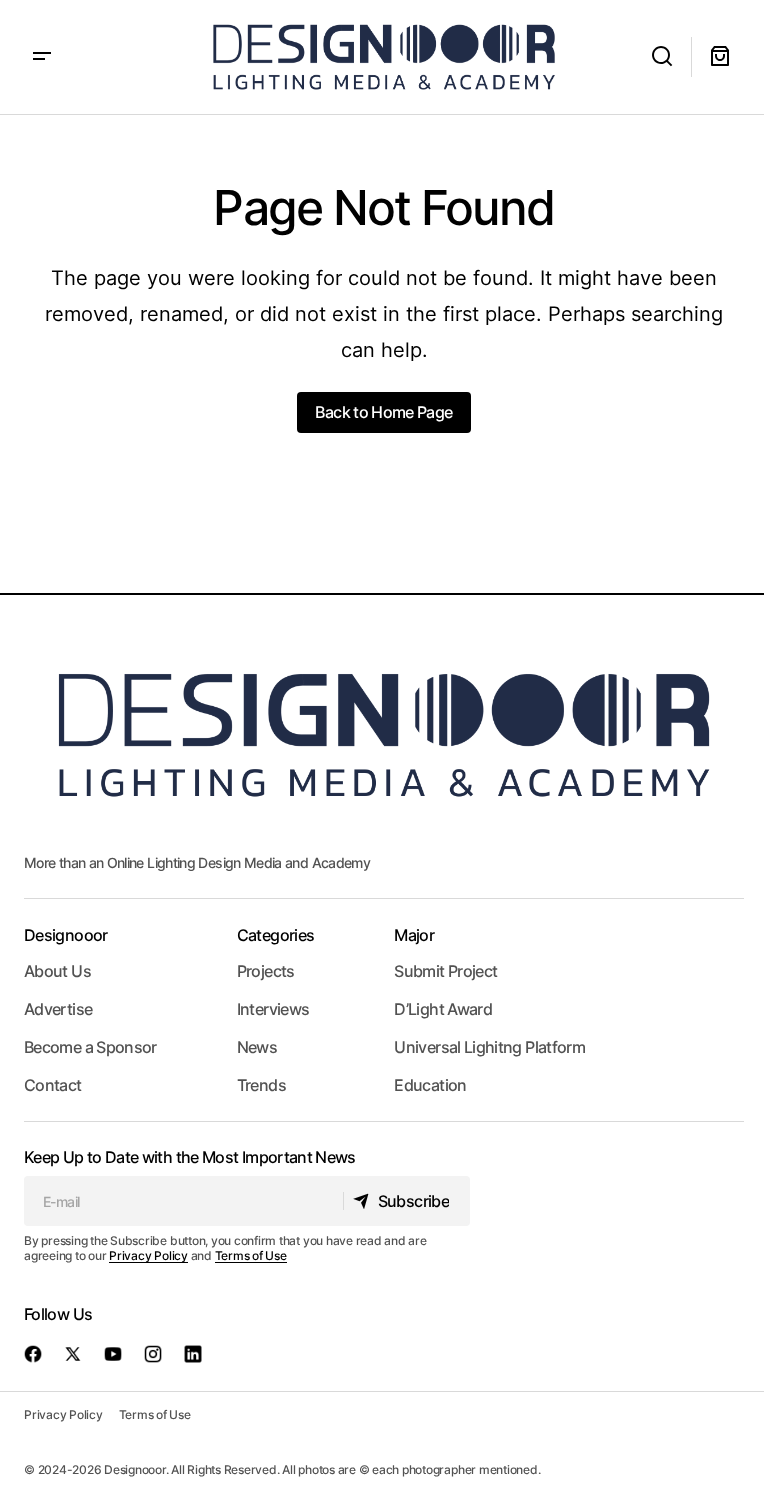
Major (414, 935)
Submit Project (445, 971)
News (257, 1047)
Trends (261, 1085)
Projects (266, 971)
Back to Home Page (383, 412)
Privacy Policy (148, 1255)
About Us (57, 971)
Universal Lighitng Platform (489, 1047)
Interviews (273, 1009)
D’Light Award (443, 1009)
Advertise (58, 1009)
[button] (42, 57)
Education (430, 1085)
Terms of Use (251, 1255)
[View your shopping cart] (720, 57)
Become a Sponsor (90, 1047)
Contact (53, 1085)
